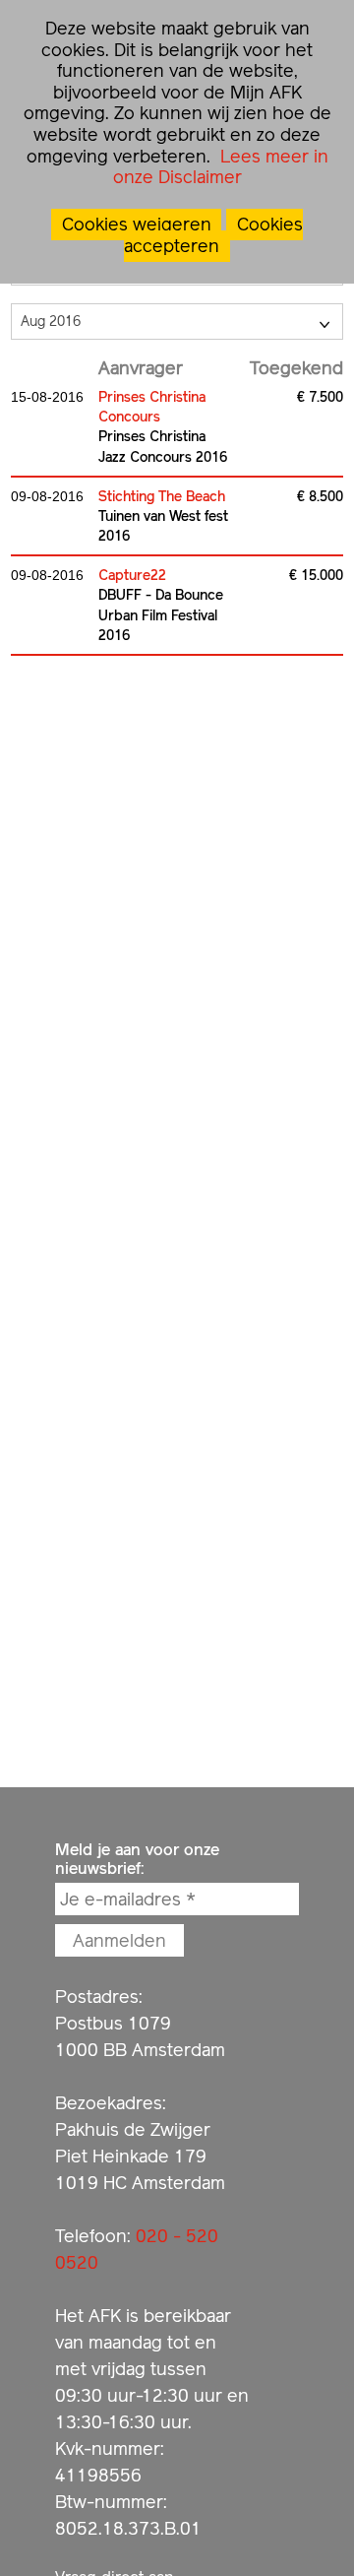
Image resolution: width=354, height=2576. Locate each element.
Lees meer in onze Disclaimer (221, 167)
